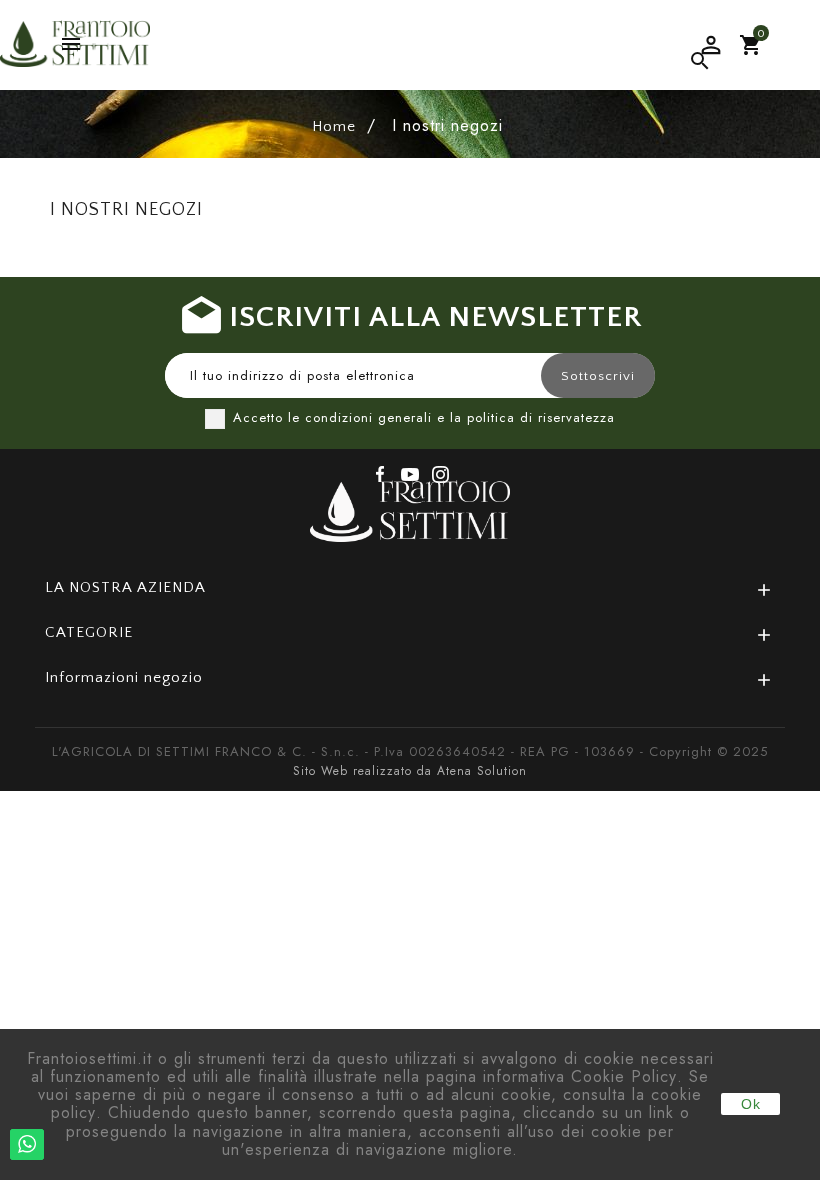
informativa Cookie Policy (580, 1076)
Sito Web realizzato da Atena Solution (410, 771)
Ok (751, 1104)
